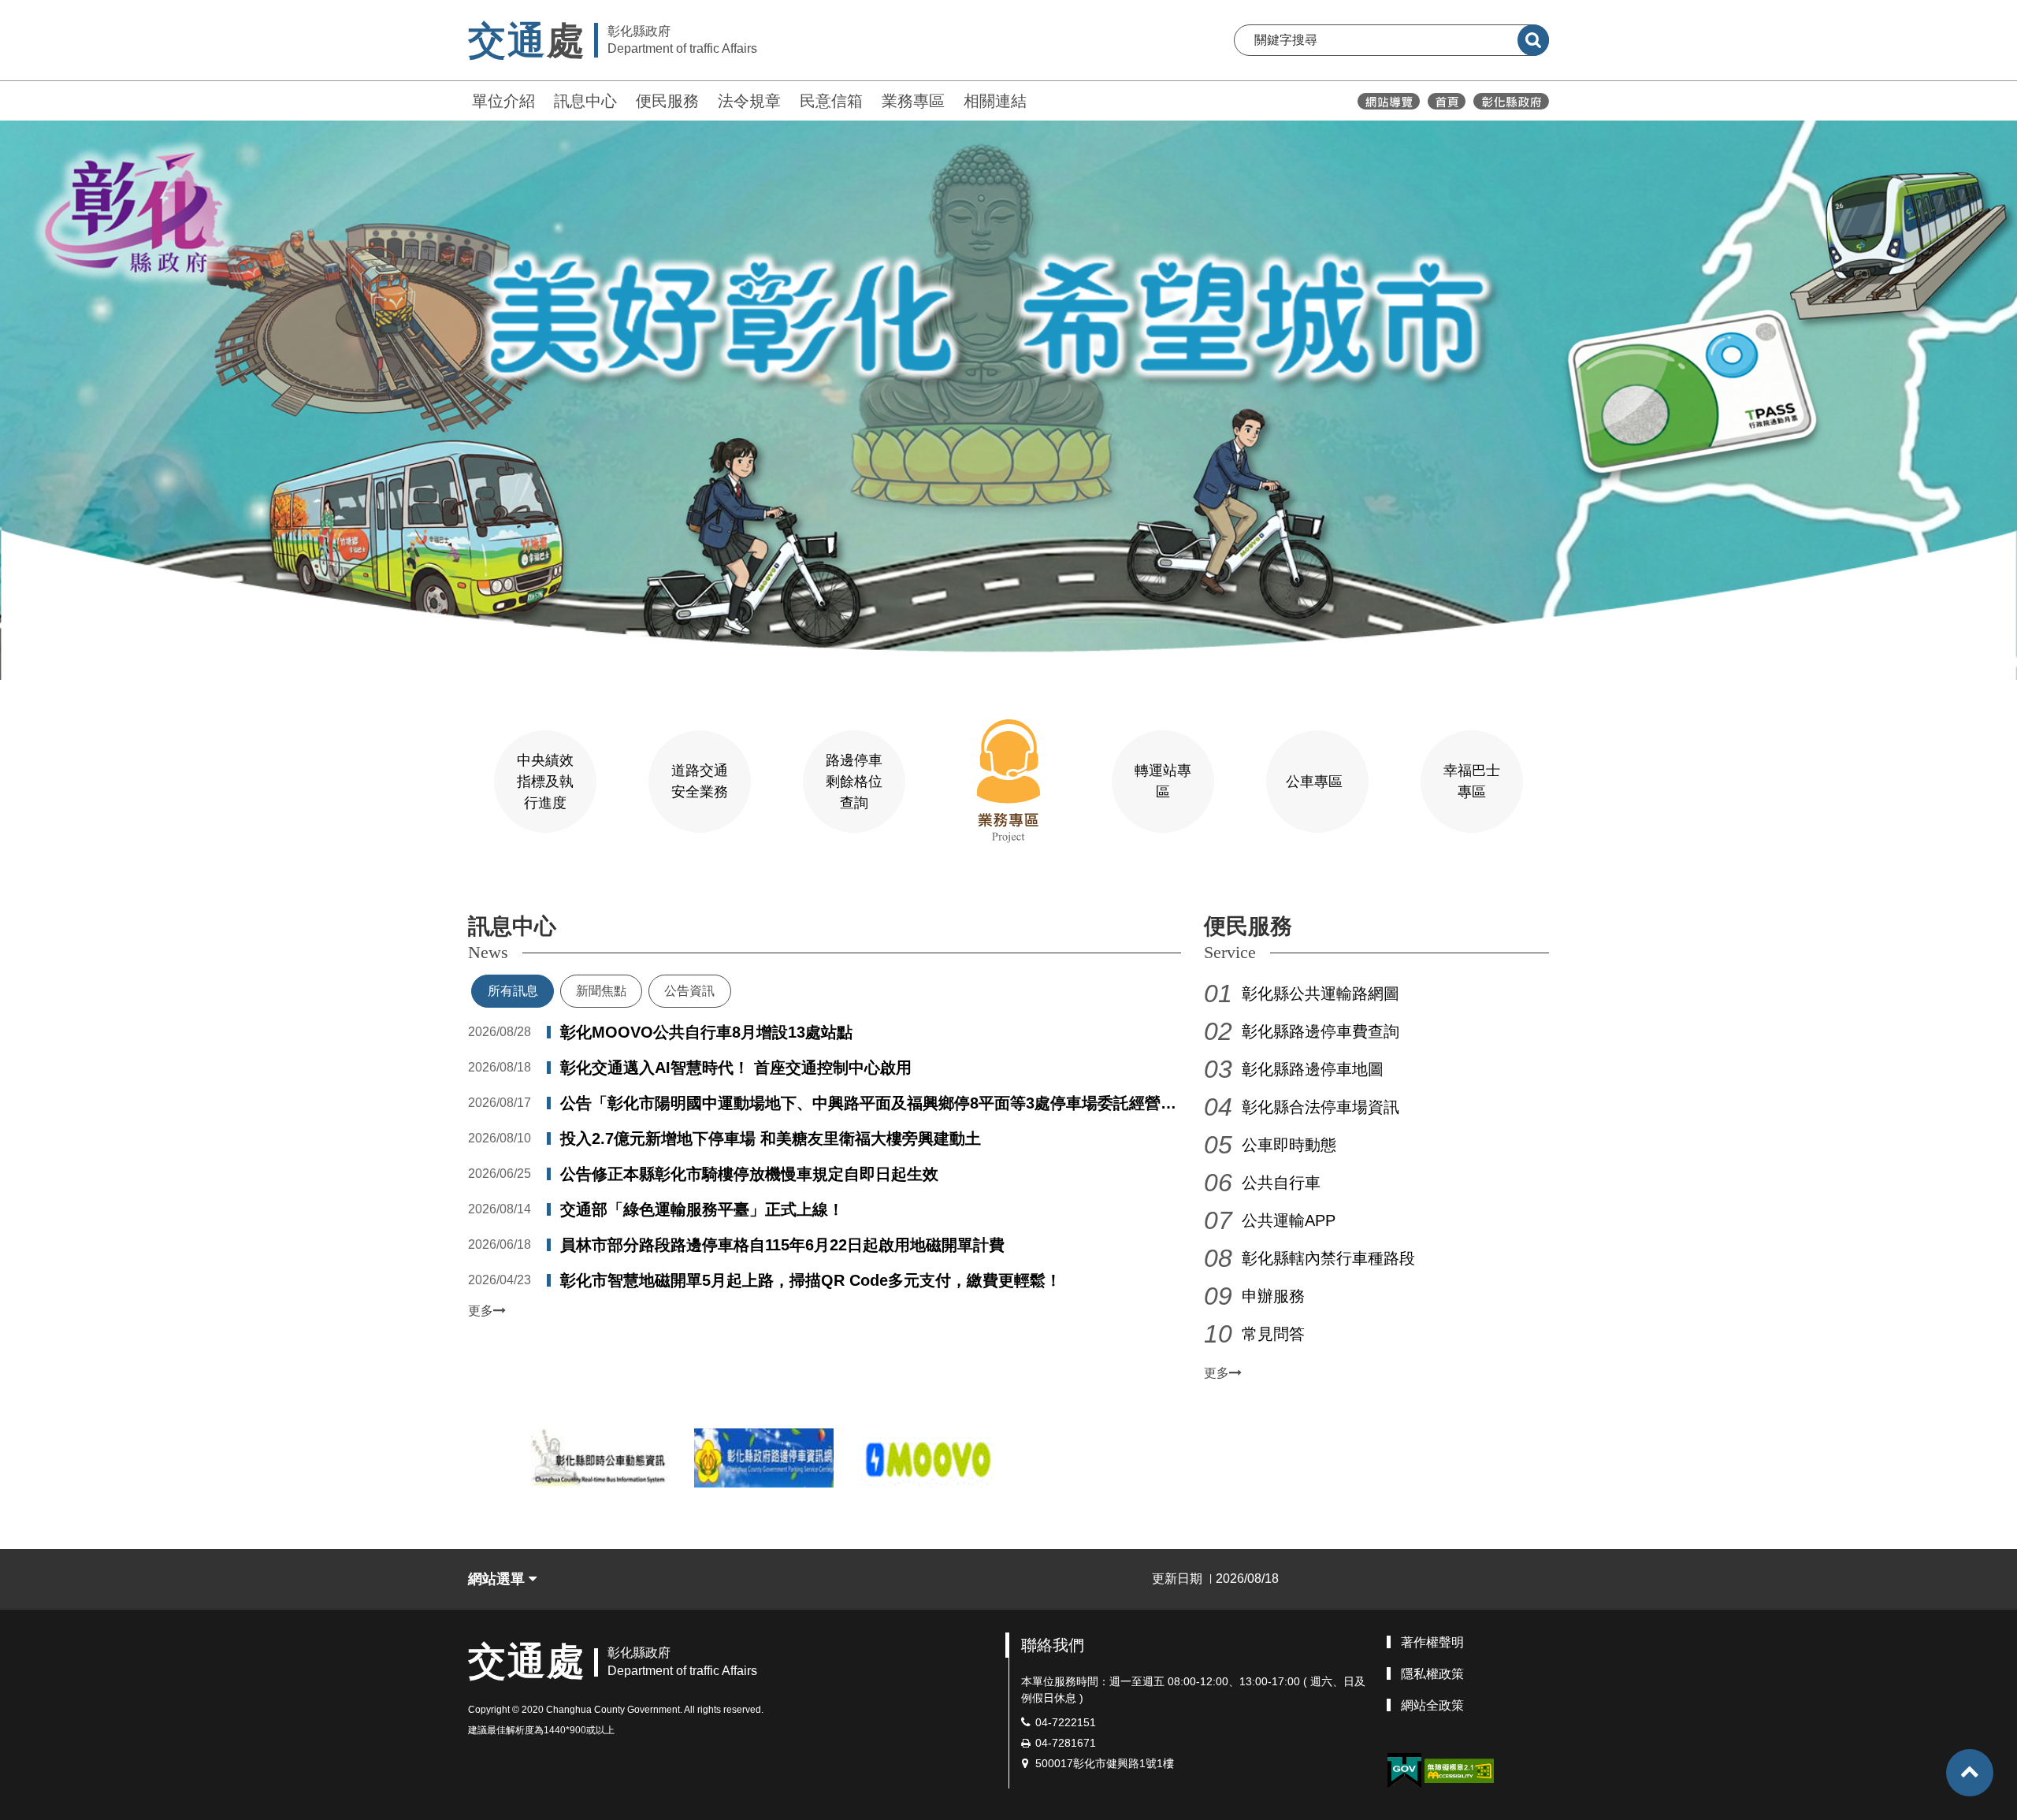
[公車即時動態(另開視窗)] (601, 1458)
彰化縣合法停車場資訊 (1321, 1107)
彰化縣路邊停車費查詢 (1321, 1031)
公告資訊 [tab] (689, 991)
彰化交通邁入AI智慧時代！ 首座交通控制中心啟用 (736, 1068)
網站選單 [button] (498, 1579)
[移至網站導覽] (1389, 101)
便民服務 (667, 101)
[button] (1970, 1773)
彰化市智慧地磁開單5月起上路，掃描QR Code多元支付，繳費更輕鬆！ (811, 1280)
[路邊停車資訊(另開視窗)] (764, 1458)
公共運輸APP (1289, 1220)
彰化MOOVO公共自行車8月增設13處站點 (706, 1032)
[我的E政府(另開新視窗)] (1404, 1771)
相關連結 (995, 101)
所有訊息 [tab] (513, 991)
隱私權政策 (1432, 1674)
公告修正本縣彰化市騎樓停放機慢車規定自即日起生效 (749, 1174)
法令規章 (749, 101)
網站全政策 (1432, 1705)
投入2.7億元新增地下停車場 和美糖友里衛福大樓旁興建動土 (771, 1138)
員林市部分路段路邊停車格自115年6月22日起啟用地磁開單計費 (782, 1245)
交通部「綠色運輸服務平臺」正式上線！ (702, 1209)
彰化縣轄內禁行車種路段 (1328, 1258)
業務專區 (913, 101)
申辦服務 (1273, 1296)
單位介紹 (503, 101)
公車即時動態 (1289, 1145)
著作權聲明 (1432, 1642)
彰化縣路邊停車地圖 (1313, 1069)
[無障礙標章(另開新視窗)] (1459, 1770)
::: (461, 99)
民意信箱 (831, 101)
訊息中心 (585, 101)
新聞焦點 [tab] (601, 991)
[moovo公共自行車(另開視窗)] (927, 1458)
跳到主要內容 (54, 11)
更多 (481, 1311)
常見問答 (1273, 1334)
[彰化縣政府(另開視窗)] (1511, 101)
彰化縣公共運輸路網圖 (1321, 994)
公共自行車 (1281, 1183)
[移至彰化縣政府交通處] (1447, 101)
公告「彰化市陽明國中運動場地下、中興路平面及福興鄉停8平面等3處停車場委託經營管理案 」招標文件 (868, 1105)
